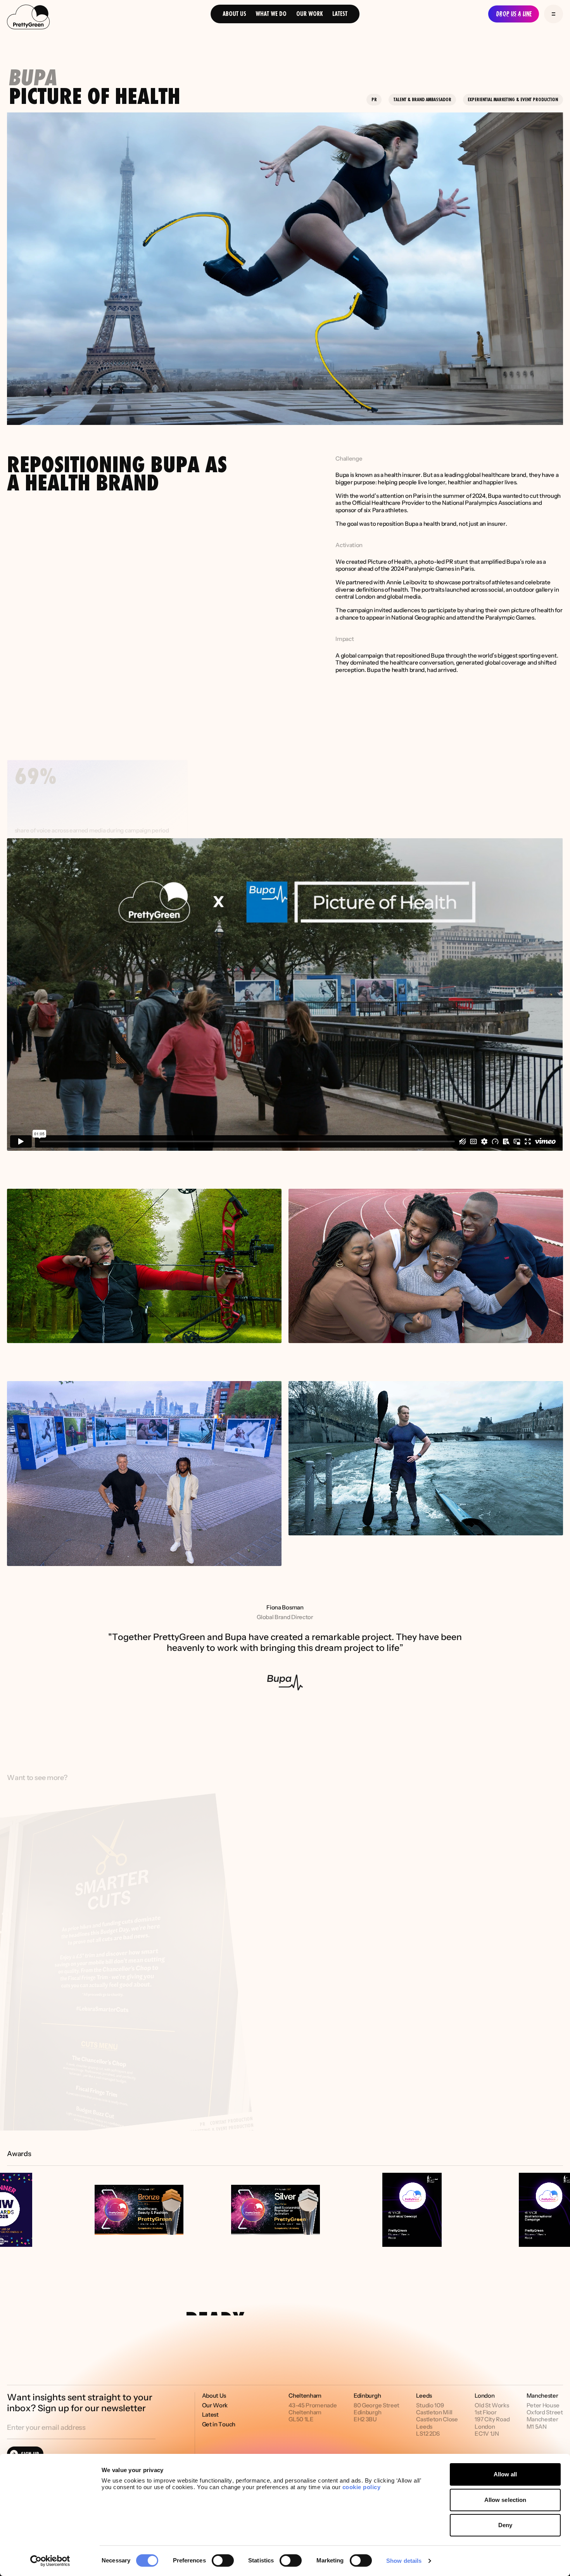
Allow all (505, 2474)
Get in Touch (219, 2424)
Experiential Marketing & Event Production (513, 99)
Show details (404, 2561)
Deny (505, 2525)
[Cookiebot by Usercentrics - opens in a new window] (50, 2561)
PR (374, 99)
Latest (340, 14)
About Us (234, 14)
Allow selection (505, 2500)
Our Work (310, 14)
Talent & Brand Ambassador (422, 99)
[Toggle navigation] (554, 14)
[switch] (223, 2560)
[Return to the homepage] (28, 18)
